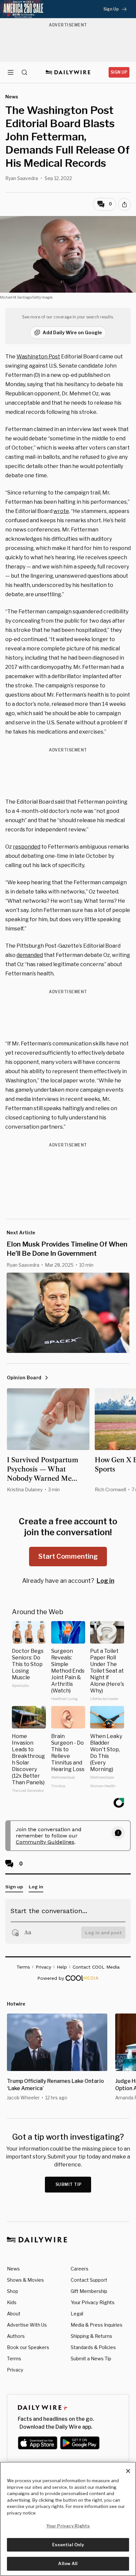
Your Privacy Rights (93, 2303)
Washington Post (38, 357)
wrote (61, 511)
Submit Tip (69, 2184)
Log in (105, 1581)
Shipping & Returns (91, 2336)
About (14, 2314)
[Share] (124, 204)
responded (27, 847)
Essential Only (68, 2545)
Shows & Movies (25, 2280)
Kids (12, 2302)
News (13, 2269)
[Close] (128, 2471)
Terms (14, 2358)
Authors (16, 2336)
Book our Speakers (28, 2347)
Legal (77, 2314)
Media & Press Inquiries (97, 2325)
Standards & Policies (93, 2347)
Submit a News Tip (91, 2358)
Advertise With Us (27, 2325)
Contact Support (89, 2280)
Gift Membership (89, 2291)
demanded (30, 955)
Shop (13, 2291)
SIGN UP (119, 72)
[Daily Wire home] (68, 72)
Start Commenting (68, 1556)
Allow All (68, 2563)
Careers (80, 2269)
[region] (68, 2519)
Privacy (15, 2370)
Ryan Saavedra (22, 178)
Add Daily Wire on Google (72, 332)
